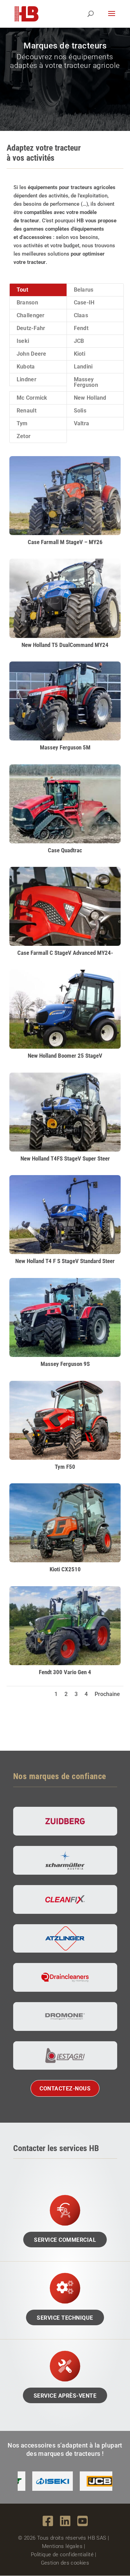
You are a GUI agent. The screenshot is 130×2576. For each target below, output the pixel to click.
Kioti (80, 354)
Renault (27, 411)
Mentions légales (62, 2546)
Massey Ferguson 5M (65, 747)
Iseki (23, 341)
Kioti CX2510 (65, 1569)
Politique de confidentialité (62, 2555)
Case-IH (84, 303)
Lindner (27, 379)
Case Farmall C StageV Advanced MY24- (65, 953)
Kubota (26, 367)
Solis (80, 411)
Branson (27, 303)
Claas (81, 315)
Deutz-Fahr (31, 328)
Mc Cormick (32, 398)
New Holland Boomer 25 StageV (65, 1056)
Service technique (65, 2318)
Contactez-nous (65, 2089)
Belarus (84, 290)
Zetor (24, 436)
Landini (83, 367)
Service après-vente (65, 2396)
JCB (79, 341)
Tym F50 (65, 1467)
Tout (22, 290)
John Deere (32, 354)
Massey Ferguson (86, 382)
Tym (22, 423)
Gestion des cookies (65, 2563)
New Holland (90, 398)
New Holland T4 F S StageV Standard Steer (65, 1261)
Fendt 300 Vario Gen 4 (65, 1672)
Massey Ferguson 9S (65, 1364)
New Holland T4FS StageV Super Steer (65, 1158)
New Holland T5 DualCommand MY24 (65, 645)
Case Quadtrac (65, 850)
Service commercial (65, 2240)
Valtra (82, 423)
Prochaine (107, 1694)
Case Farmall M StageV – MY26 (65, 542)
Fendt (81, 328)
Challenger (31, 315)
